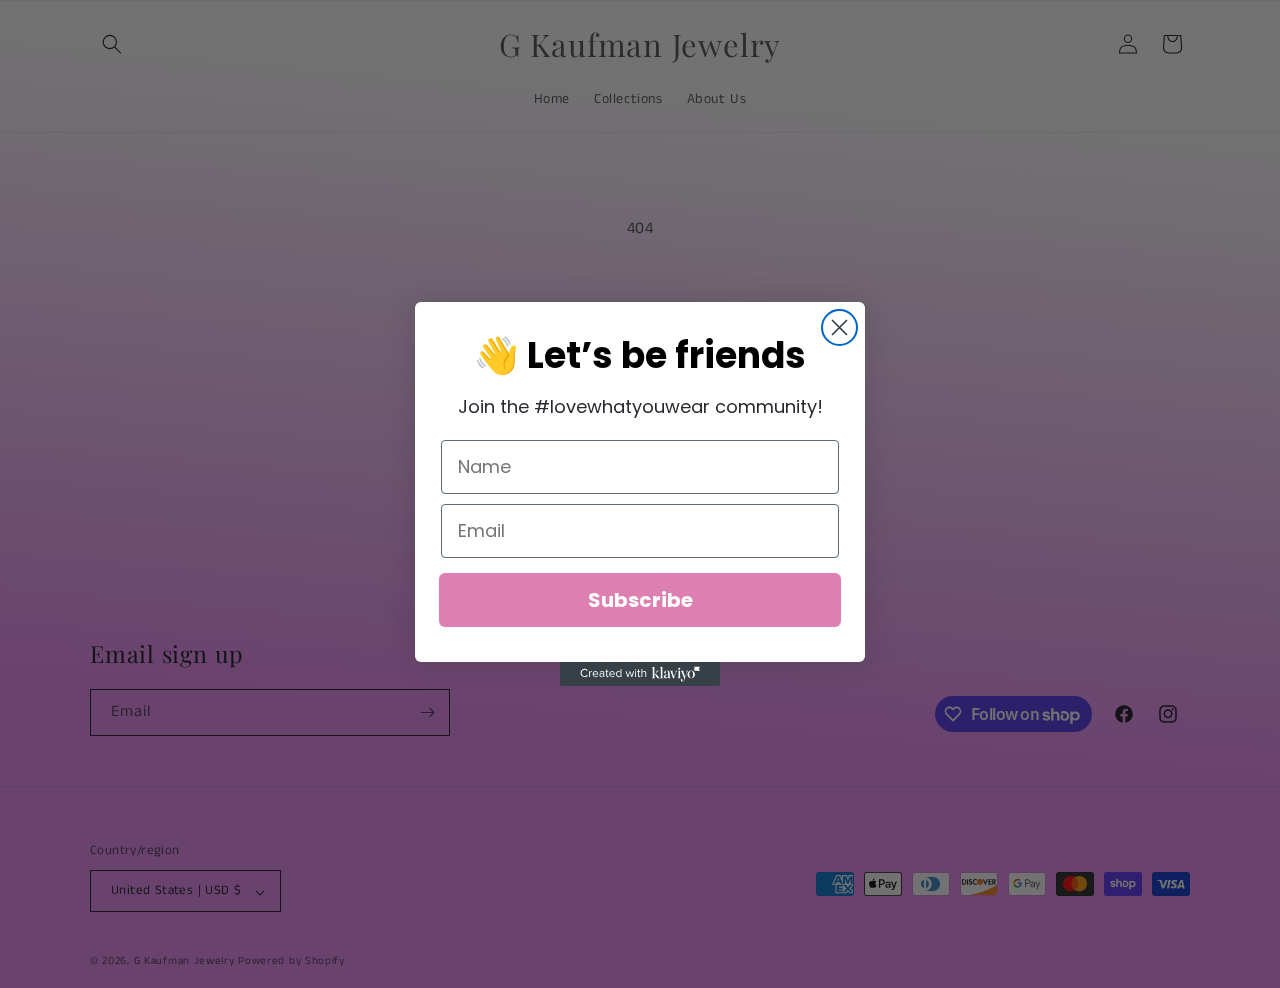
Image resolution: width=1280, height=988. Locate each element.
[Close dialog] (839, 327)
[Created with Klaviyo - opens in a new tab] (640, 674)
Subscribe (640, 600)
